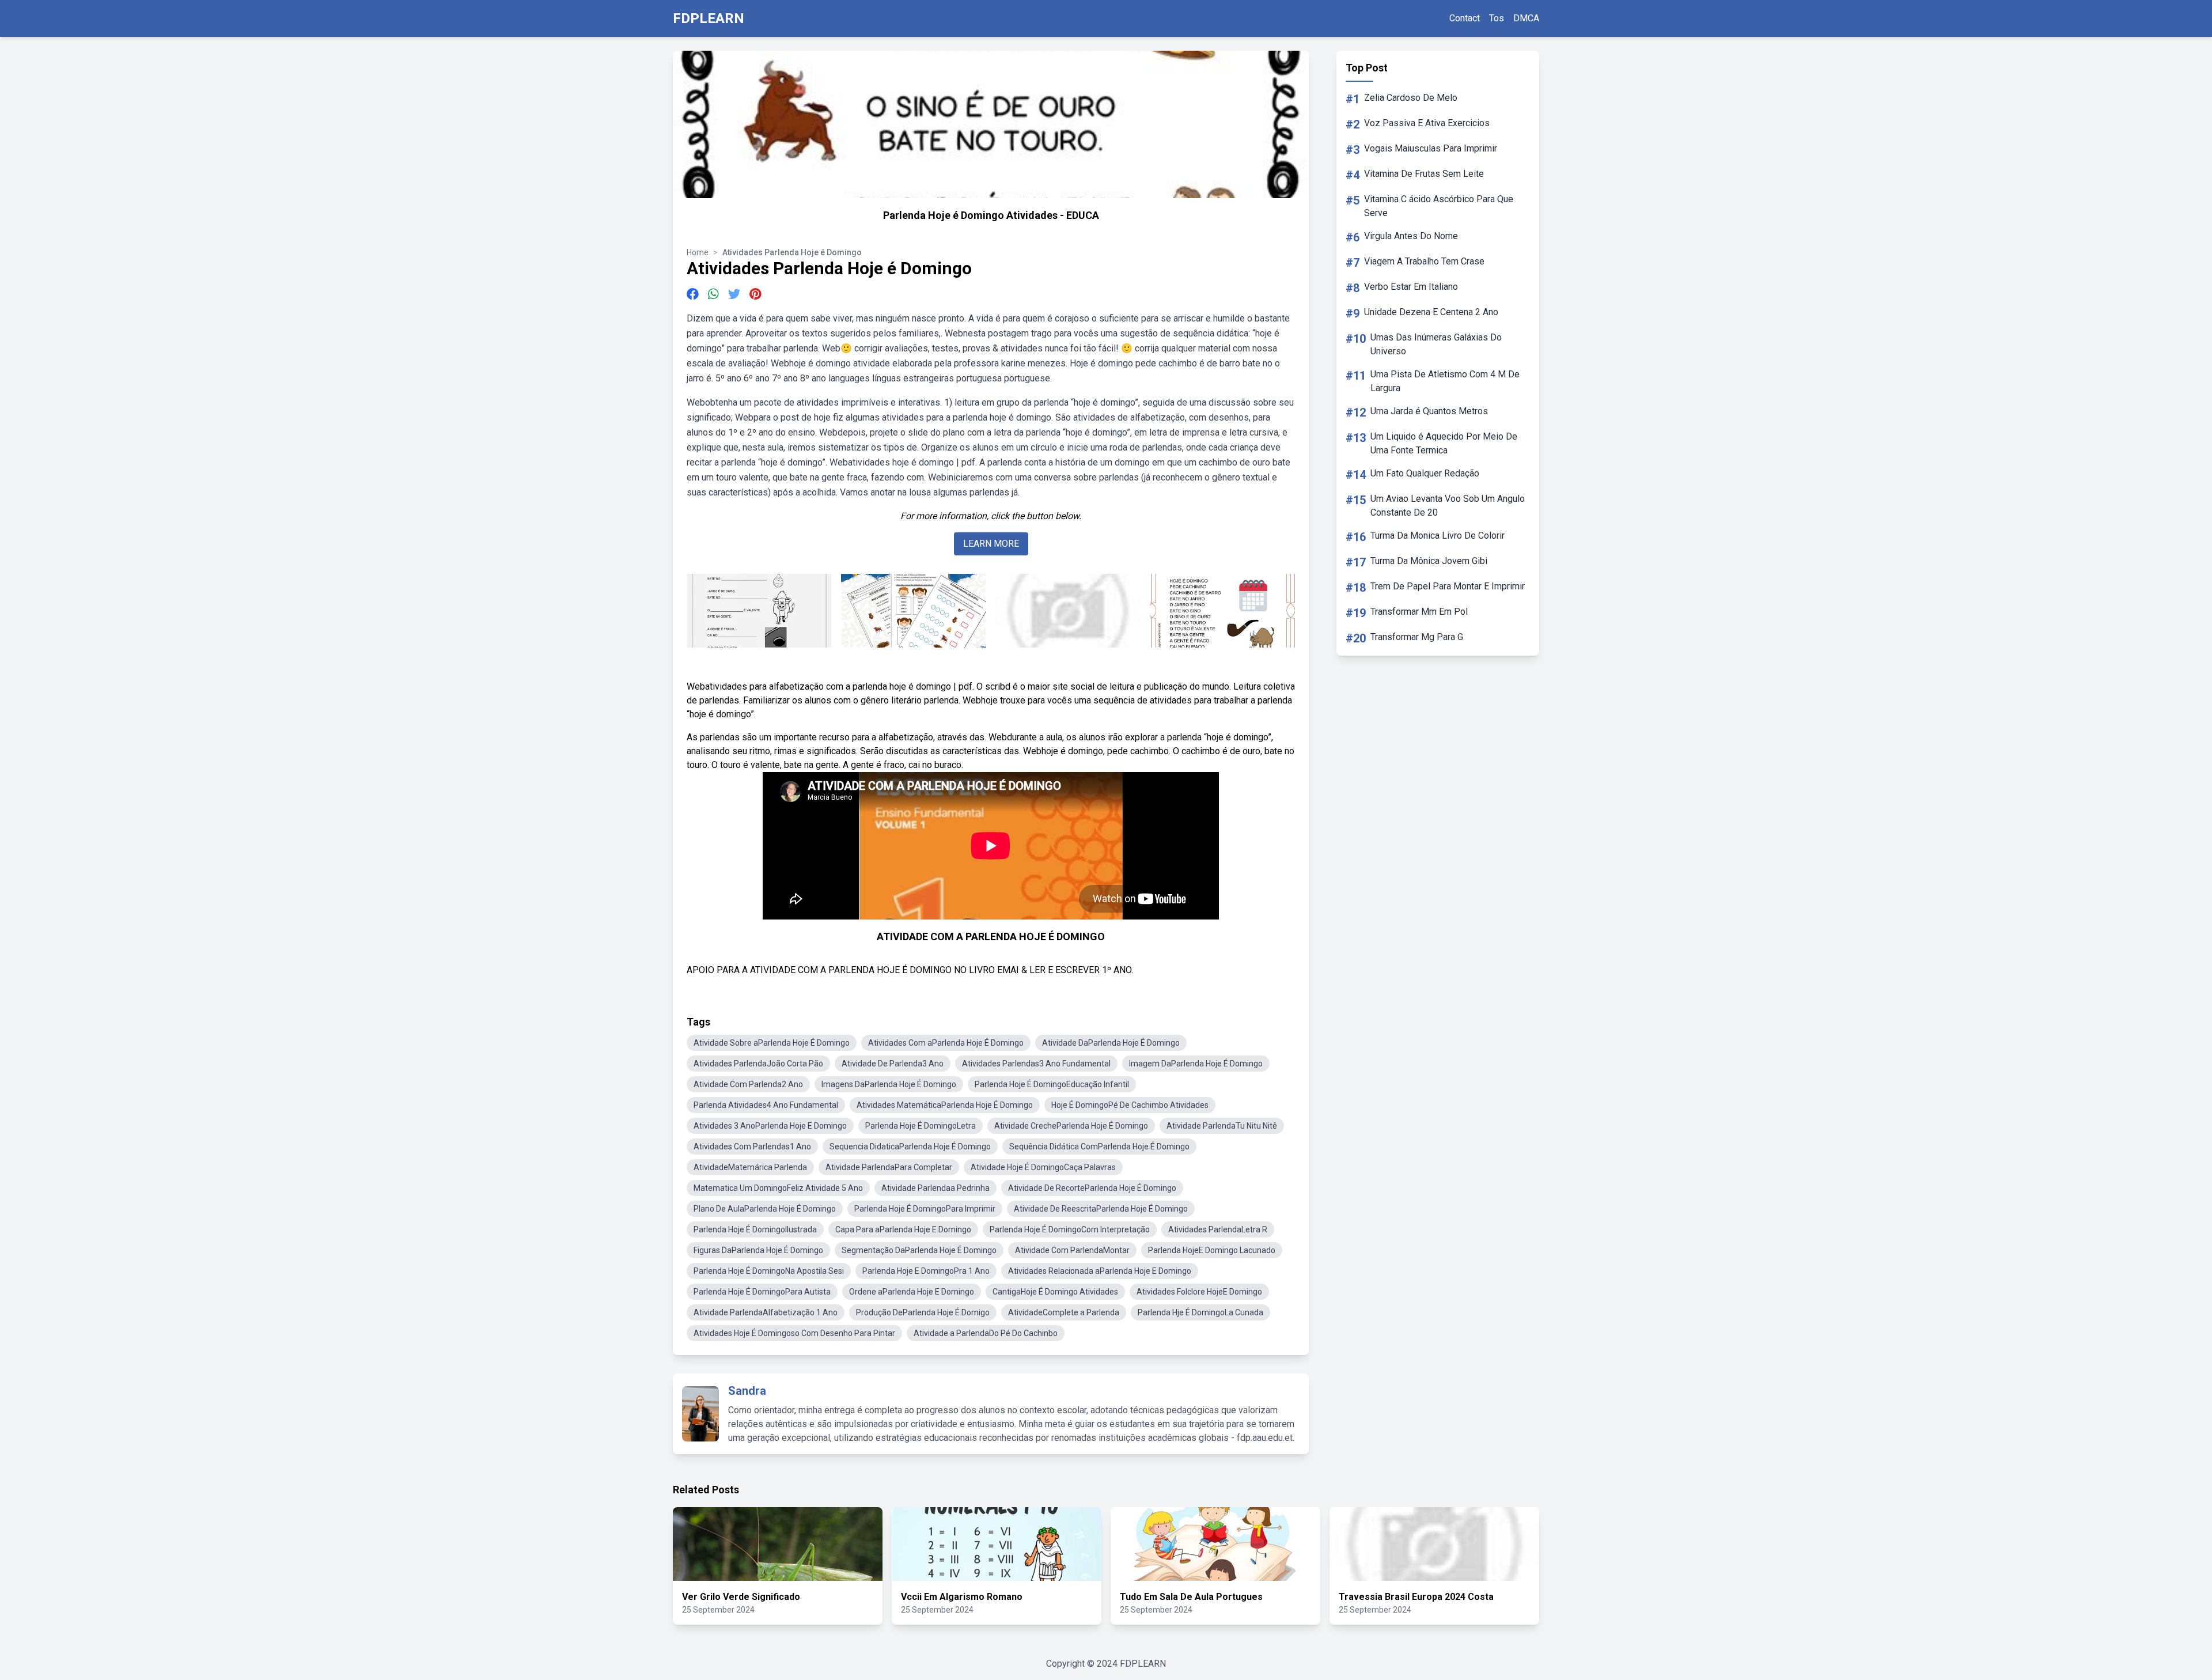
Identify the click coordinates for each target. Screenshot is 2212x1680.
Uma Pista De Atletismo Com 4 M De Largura (1445, 381)
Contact (1465, 18)
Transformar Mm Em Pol (1419, 612)
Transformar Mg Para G (1417, 637)
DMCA (1526, 18)
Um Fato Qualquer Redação (1425, 473)
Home (698, 252)
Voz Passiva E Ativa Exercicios (1427, 123)
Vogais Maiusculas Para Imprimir (1431, 148)
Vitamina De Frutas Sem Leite (1424, 174)
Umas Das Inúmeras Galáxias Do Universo (1436, 344)
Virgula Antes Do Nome (1411, 236)
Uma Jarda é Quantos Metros (1429, 411)
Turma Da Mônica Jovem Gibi (1429, 561)
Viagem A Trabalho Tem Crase (1424, 261)
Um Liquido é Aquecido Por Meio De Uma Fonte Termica (1444, 443)
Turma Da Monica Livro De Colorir (1438, 536)
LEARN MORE (991, 544)
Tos (1497, 18)
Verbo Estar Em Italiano (1411, 287)
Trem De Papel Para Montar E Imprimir (1448, 586)
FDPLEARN (709, 18)
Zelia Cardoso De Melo (1411, 98)
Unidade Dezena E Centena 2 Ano (1431, 312)
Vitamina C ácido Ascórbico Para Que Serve (1439, 206)
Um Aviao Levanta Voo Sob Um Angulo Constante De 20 (1448, 506)
